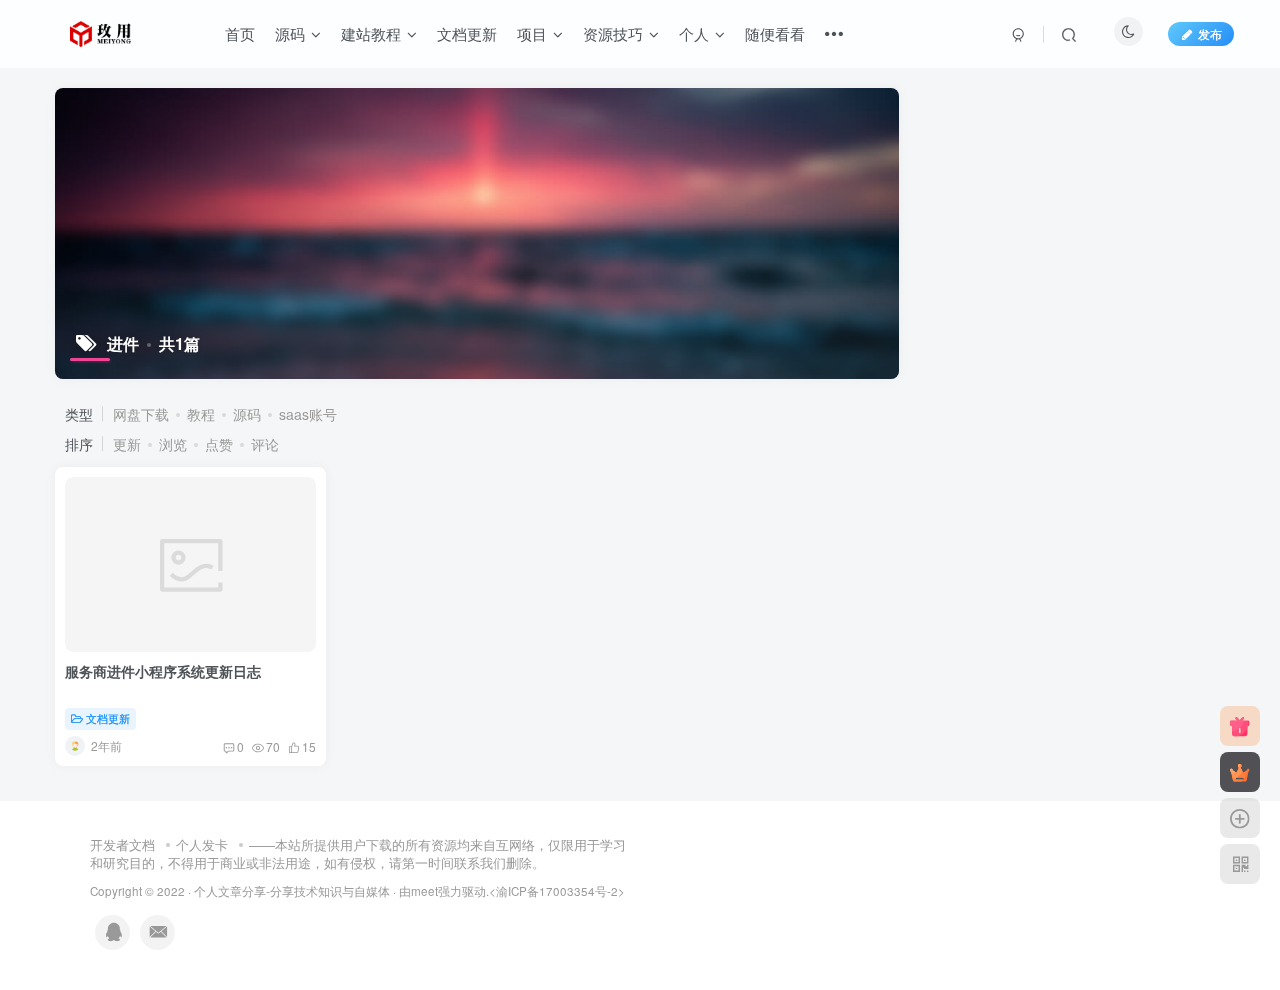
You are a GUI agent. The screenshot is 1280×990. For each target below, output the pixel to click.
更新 (127, 444)
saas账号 (308, 414)
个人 (694, 33)
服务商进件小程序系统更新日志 (163, 671)
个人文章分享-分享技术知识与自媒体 (292, 891)
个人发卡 (202, 844)
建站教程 (371, 33)
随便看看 (775, 33)
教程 (201, 414)
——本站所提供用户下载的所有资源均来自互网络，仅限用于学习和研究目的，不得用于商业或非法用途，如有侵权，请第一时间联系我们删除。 (358, 854)
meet (424, 891)
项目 (532, 33)
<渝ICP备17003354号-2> (557, 891)
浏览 (173, 444)
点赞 (219, 444)
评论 (265, 444)
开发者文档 (122, 844)
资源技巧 (613, 33)
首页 (240, 33)
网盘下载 (141, 414)
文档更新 (467, 33)
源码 (290, 33)
